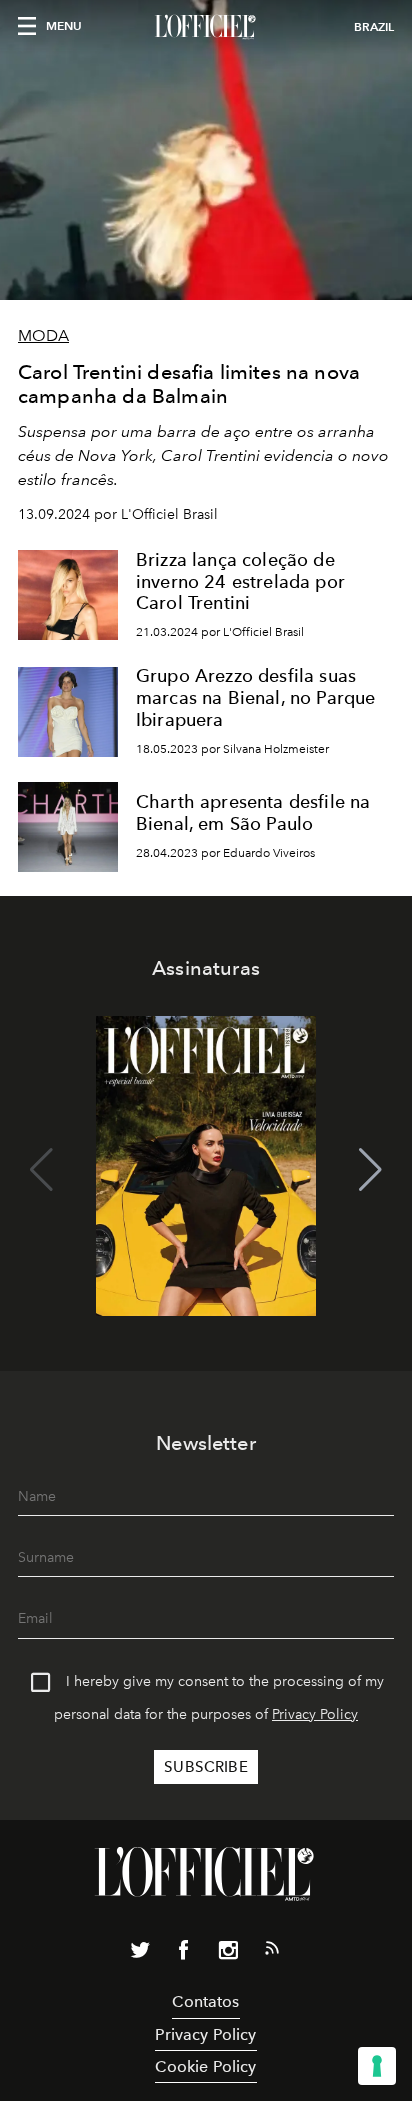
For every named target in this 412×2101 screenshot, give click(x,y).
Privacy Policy (315, 1714)
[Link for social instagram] (228, 1954)
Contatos (205, 2001)
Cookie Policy (205, 2066)
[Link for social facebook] (184, 1954)
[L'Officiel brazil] (206, 27)
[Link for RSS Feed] (272, 1952)
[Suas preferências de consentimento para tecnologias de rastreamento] (377, 2066)
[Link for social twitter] (140, 1954)
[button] (370, 1170)
